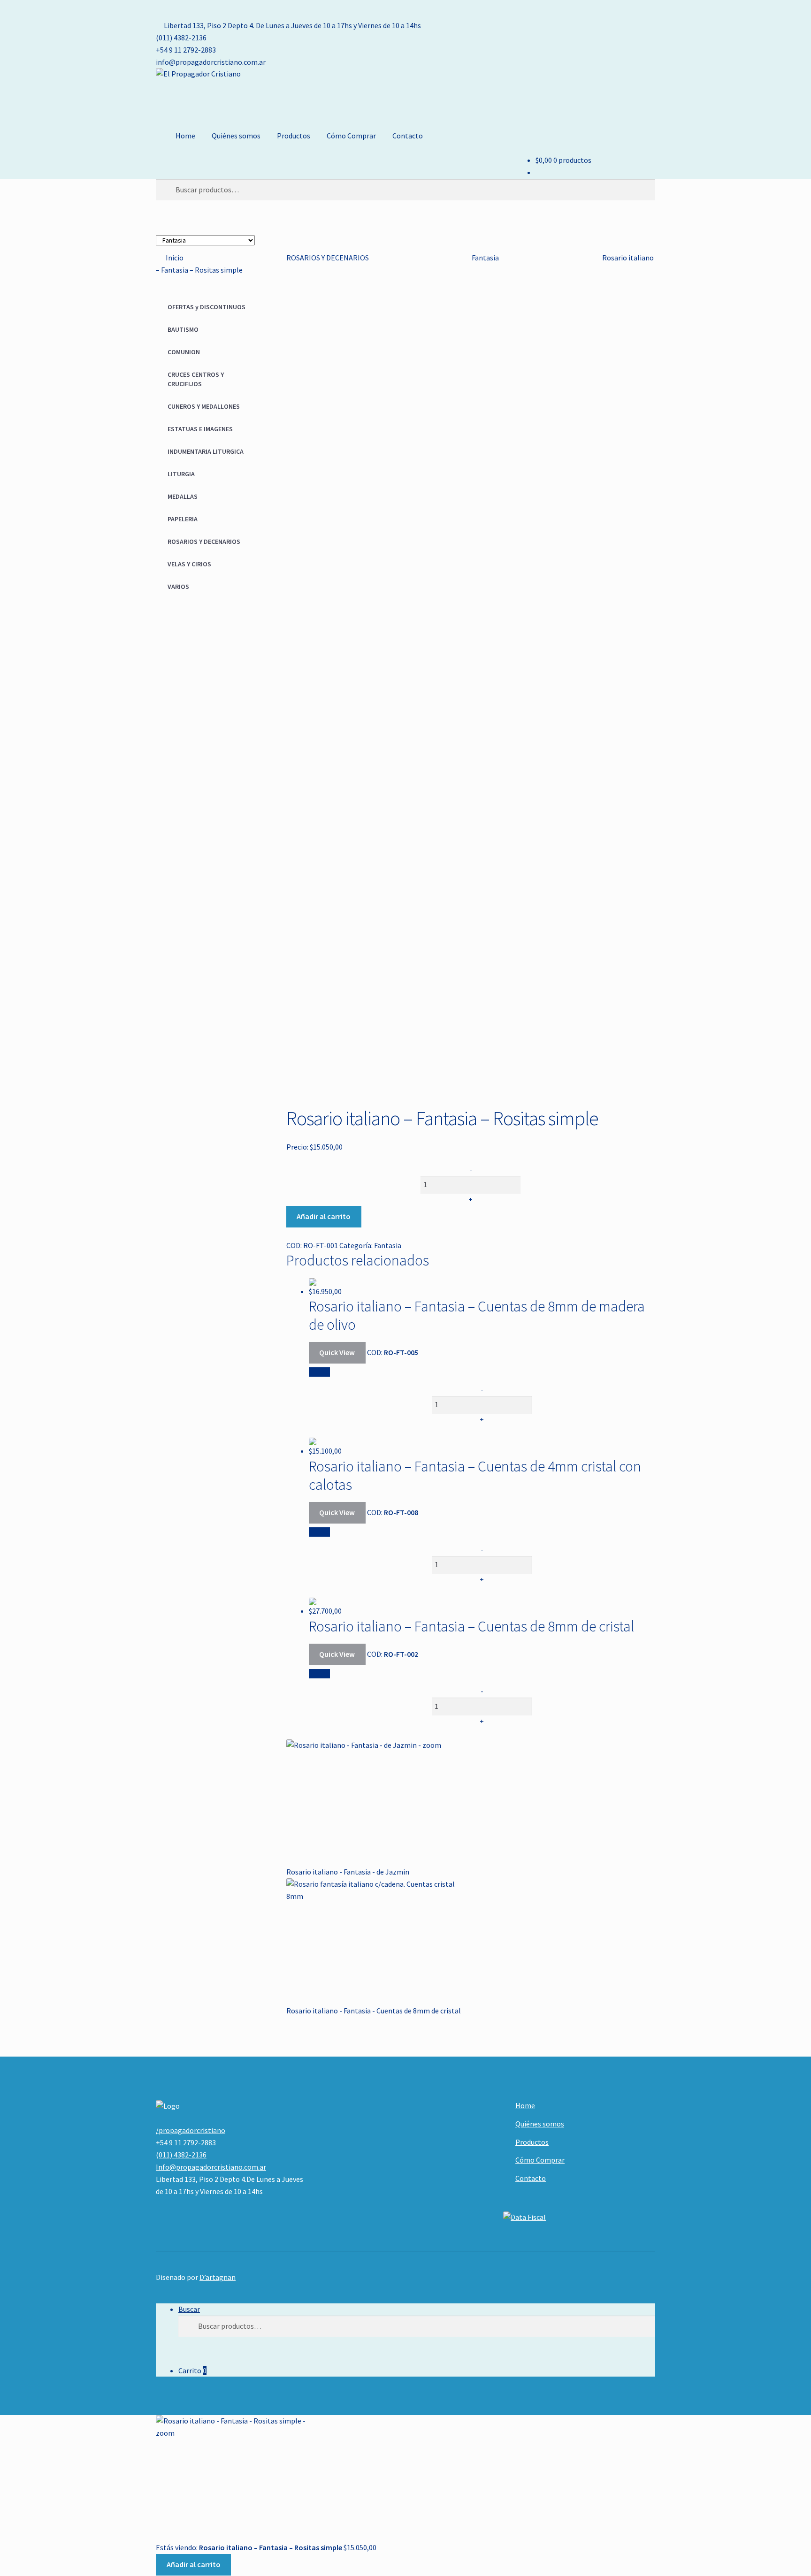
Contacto (408, 136)
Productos (294, 136)
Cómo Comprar (351, 136)
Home (185, 136)
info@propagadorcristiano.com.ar (211, 62)
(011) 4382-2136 (181, 38)
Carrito (192, 2370)
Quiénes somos (236, 136)
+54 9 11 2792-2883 (186, 50)
